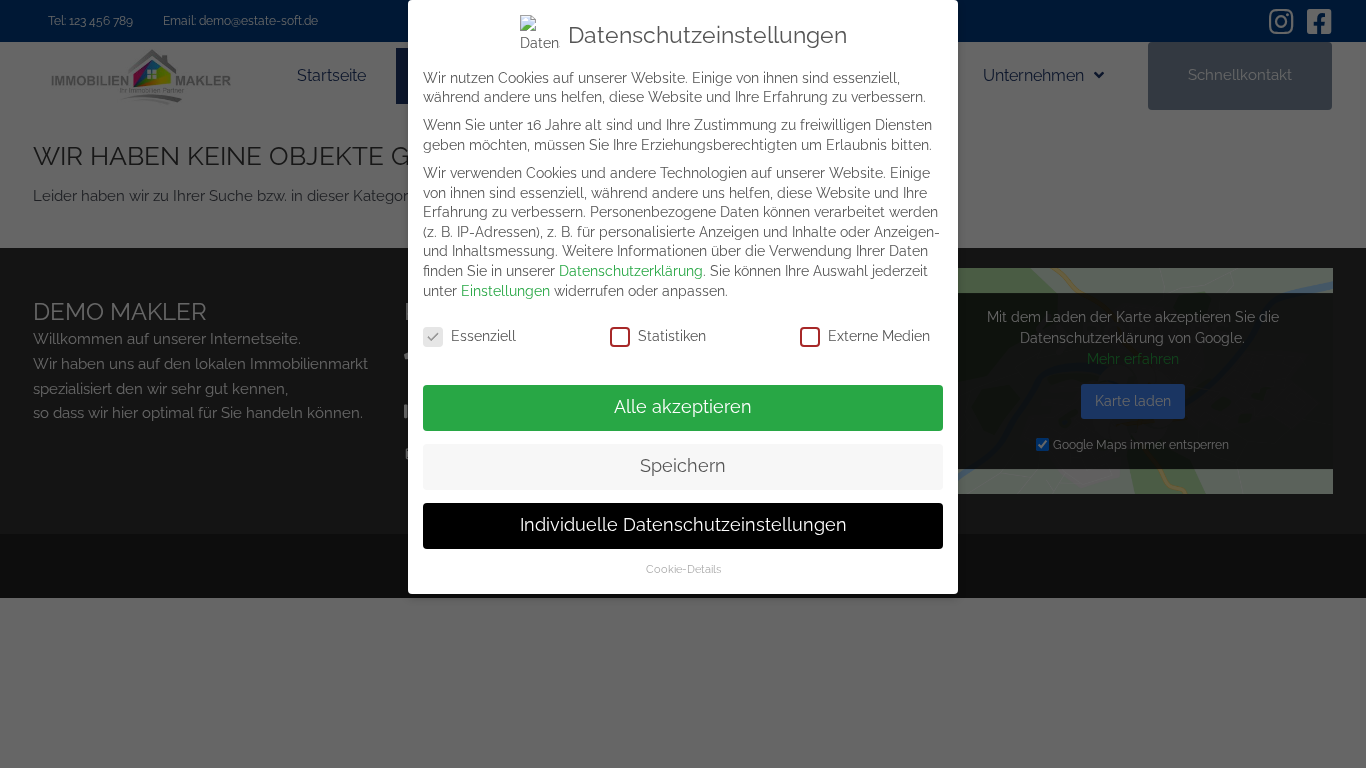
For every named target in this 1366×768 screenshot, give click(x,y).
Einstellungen (505, 291)
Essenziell (483, 336)
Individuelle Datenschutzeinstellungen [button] (683, 525)
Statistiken (672, 336)
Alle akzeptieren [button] (683, 407)
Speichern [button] (683, 466)
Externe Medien (879, 336)
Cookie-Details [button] (683, 569)
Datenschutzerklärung (631, 271)
